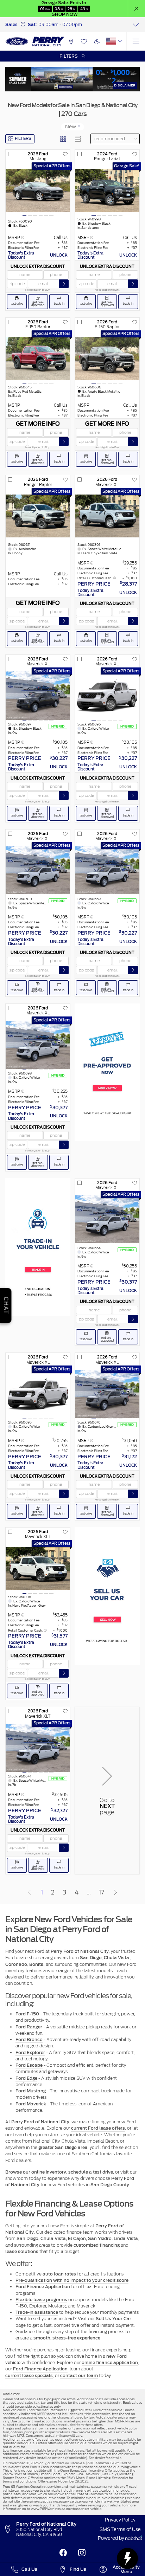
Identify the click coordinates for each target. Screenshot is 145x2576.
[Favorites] (84, 41)
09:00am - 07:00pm (60, 24)
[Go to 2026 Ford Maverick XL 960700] (38, 870)
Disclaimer (125, 85)
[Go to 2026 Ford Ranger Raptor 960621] (38, 516)
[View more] (136, 25)
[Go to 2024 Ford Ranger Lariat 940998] (107, 191)
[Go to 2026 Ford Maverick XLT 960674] (38, 1748)
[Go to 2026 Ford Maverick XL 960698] (38, 1045)
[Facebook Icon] (63, 2553)
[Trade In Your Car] (38, 1247)
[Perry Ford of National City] (35, 41)
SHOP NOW (65, 14)
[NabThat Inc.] (134, 2539)
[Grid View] (63, 139)
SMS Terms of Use (120, 2529)
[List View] (78, 139)
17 (102, 1892)
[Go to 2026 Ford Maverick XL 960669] (107, 870)
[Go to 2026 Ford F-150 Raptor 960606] (107, 358)
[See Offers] (72, 79)
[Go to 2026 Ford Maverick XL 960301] (107, 516)
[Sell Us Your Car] (107, 1596)
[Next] (115, 1892)
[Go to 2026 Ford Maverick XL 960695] (38, 1394)
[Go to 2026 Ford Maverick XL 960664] (107, 1219)
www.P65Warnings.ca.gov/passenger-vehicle (66, 2509)
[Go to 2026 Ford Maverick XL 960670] (107, 1394)
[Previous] (30, 1892)
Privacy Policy (120, 2520)
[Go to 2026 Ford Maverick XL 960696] (107, 695)
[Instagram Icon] (82, 2553)
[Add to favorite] (65, 154)
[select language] (120, 41)
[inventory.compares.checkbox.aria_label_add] (10, 154)
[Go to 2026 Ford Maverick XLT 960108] (38, 1568)
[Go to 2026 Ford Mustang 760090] (38, 191)
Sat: (32, 24)
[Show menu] (136, 41)
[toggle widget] (127, 2558)
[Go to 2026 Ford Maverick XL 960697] (38, 695)
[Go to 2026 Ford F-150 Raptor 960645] (38, 358)
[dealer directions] (10, 2529)
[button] (137, 9)
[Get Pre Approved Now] (107, 1072)
